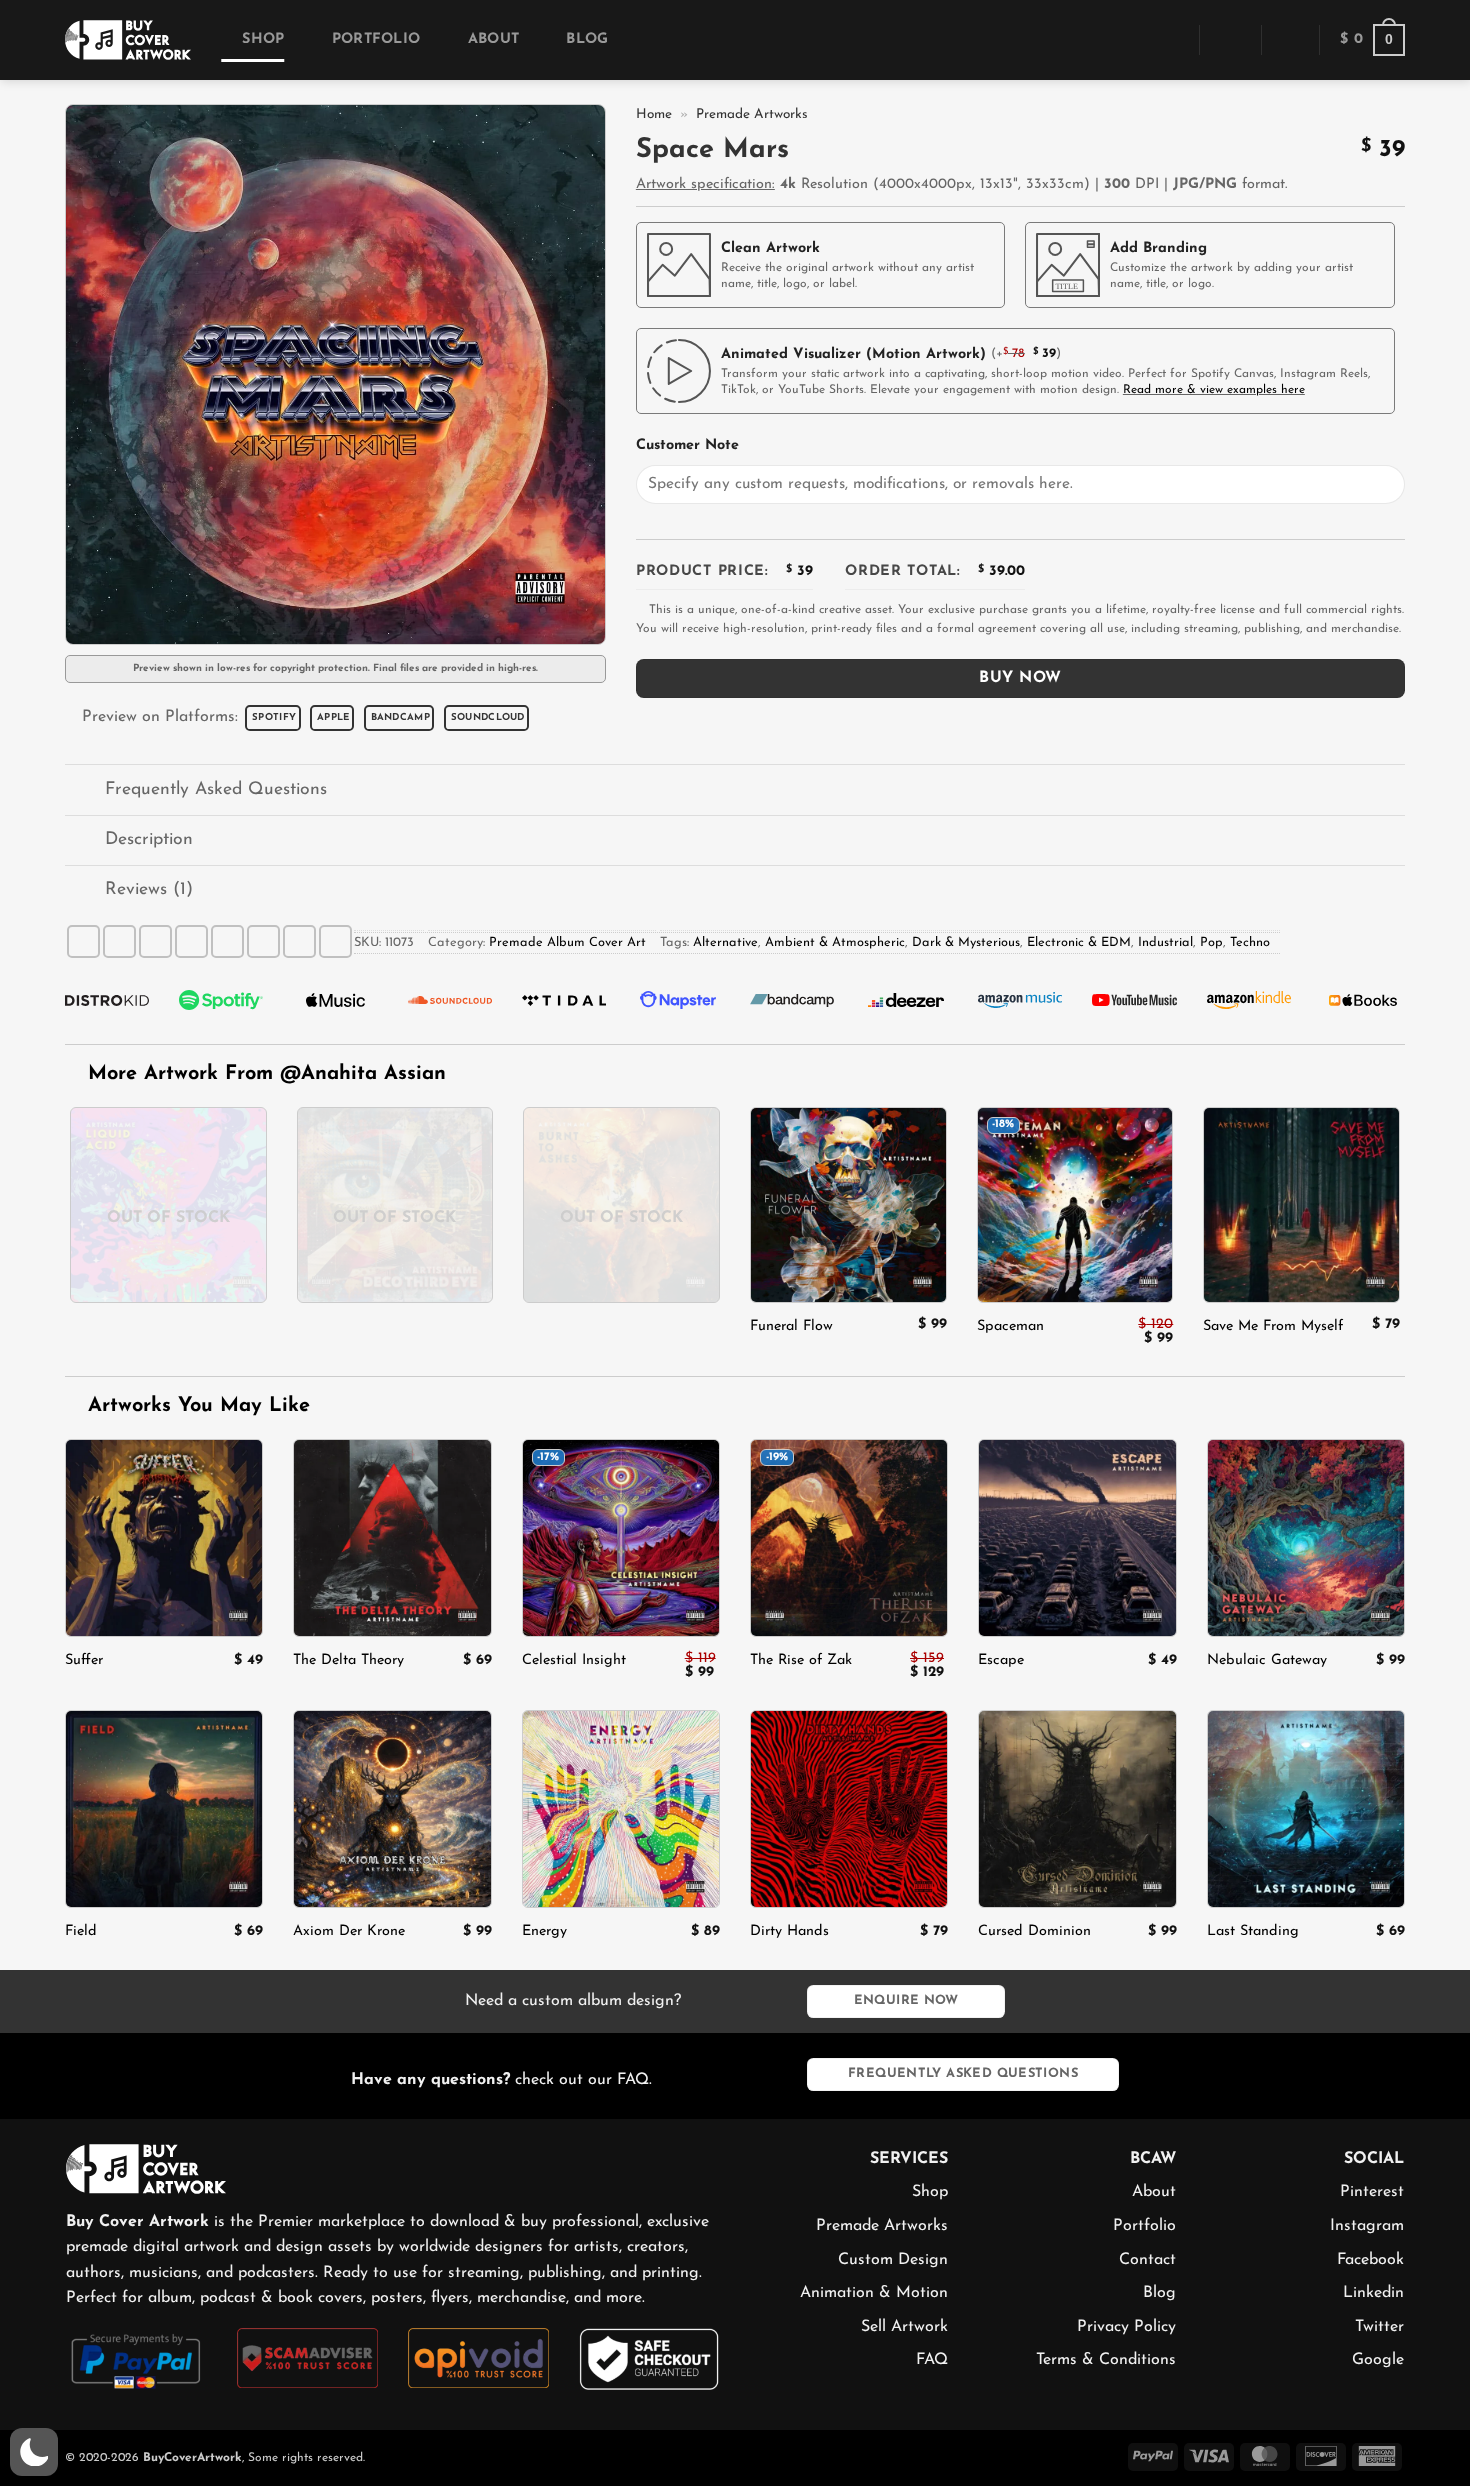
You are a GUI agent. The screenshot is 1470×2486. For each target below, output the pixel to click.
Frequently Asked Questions (216, 789)
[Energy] (621, 1809)
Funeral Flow (791, 1326)
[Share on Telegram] (335, 941)
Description (149, 839)
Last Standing (1253, 1931)
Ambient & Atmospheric (835, 942)
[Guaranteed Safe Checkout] (649, 2358)
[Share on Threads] (155, 941)
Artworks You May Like (195, 1406)
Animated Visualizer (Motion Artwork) (853, 354)
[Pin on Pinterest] (227, 941)
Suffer (84, 1660)
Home (654, 114)
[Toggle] (84, 791)
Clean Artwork (770, 248)
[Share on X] (119, 941)
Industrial (1165, 942)
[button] (1170, 39)
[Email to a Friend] (191, 941)
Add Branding (1158, 248)
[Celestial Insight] (621, 1538)
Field (81, 1931)
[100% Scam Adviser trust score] (307, 2357)
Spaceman (1010, 1326)
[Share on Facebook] (83, 941)
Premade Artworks (752, 114)
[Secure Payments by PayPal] (136, 2359)
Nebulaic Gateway (1267, 1660)
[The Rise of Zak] (849, 1538)
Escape (1001, 1660)
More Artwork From (267, 1074)
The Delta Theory (348, 1660)
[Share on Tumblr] (299, 941)
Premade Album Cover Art (567, 942)
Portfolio (376, 39)
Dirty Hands (789, 1931)
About (493, 39)
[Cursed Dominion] (1077, 1809)
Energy (544, 1931)
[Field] (164, 1809)
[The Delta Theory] (392, 1538)
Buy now (1020, 678)
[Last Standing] (1306, 1809)
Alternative (725, 942)
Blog (587, 39)
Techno (1250, 942)
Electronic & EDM (1079, 942)
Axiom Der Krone (349, 1931)
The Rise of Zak (801, 1660)
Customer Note (687, 445)
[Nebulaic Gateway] (1306, 1538)
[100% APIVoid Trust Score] (478, 2357)
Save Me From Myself (1273, 1326)
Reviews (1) (149, 889)
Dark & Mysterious (966, 942)
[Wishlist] (1290, 40)
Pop (1211, 942)
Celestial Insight (574, 1660)
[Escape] (1077, 1538)
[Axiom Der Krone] (392, 1809)
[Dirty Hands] (849, 1809)
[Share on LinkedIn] (263, 941)
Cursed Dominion (1034, 1931)
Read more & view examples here (1214, 390)
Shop (263, 39)
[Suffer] (164, 1538)
